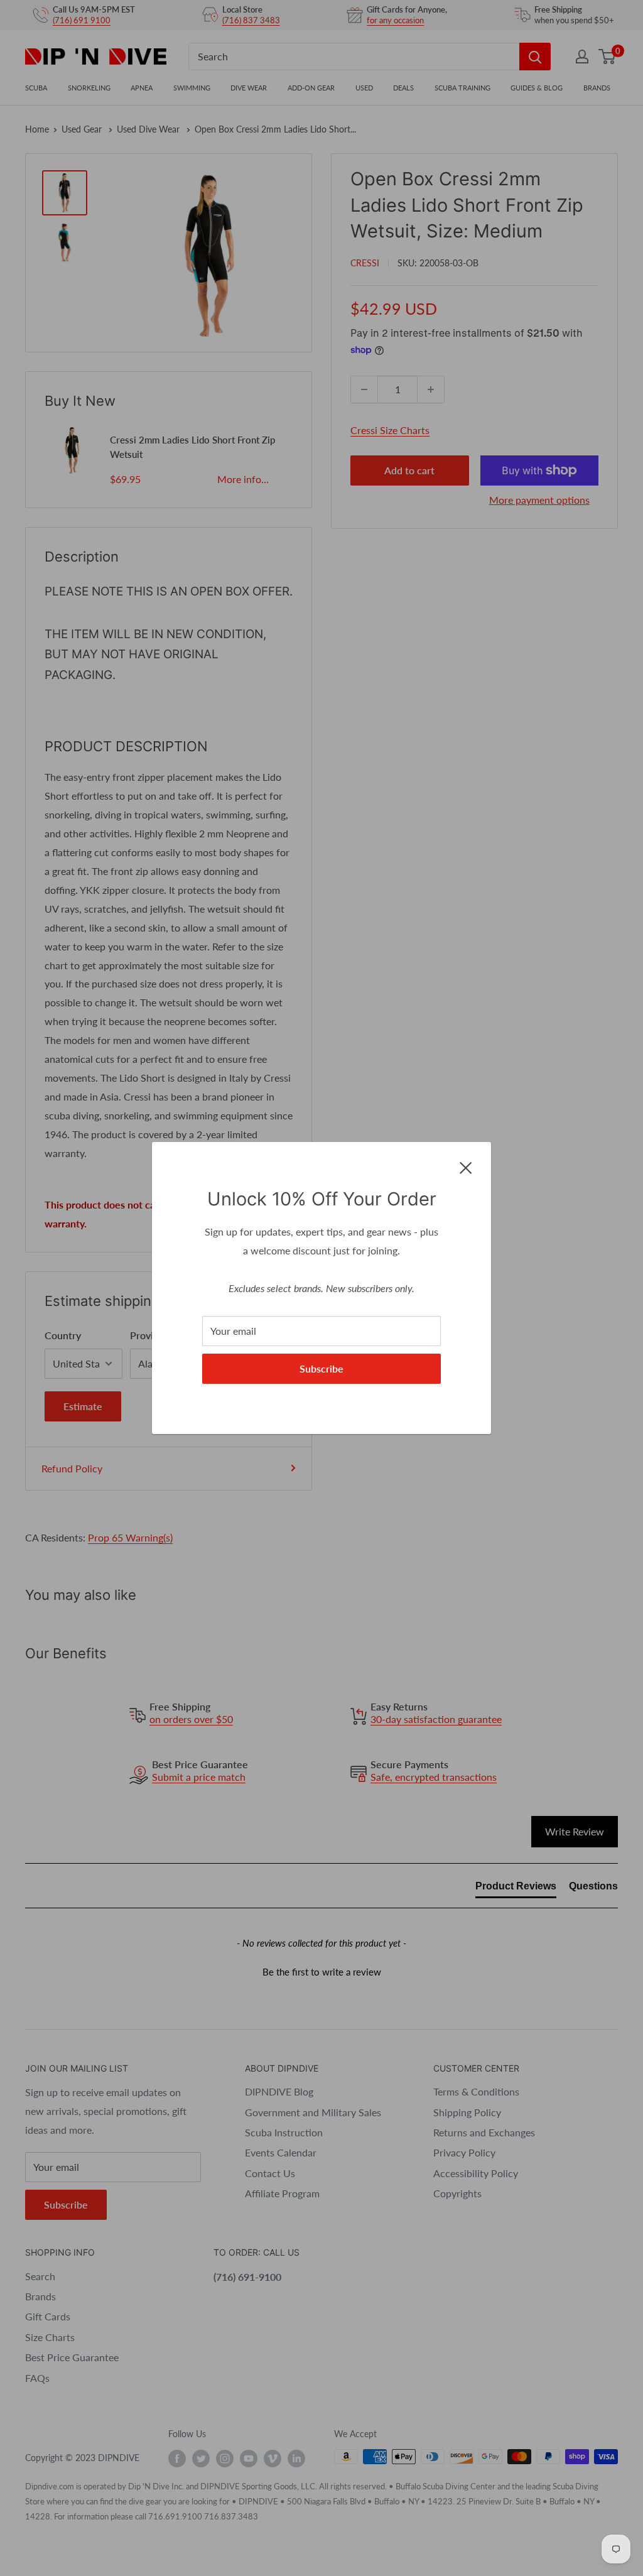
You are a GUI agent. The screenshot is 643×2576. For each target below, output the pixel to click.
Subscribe (321, 1368)
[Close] (466, 1166)
